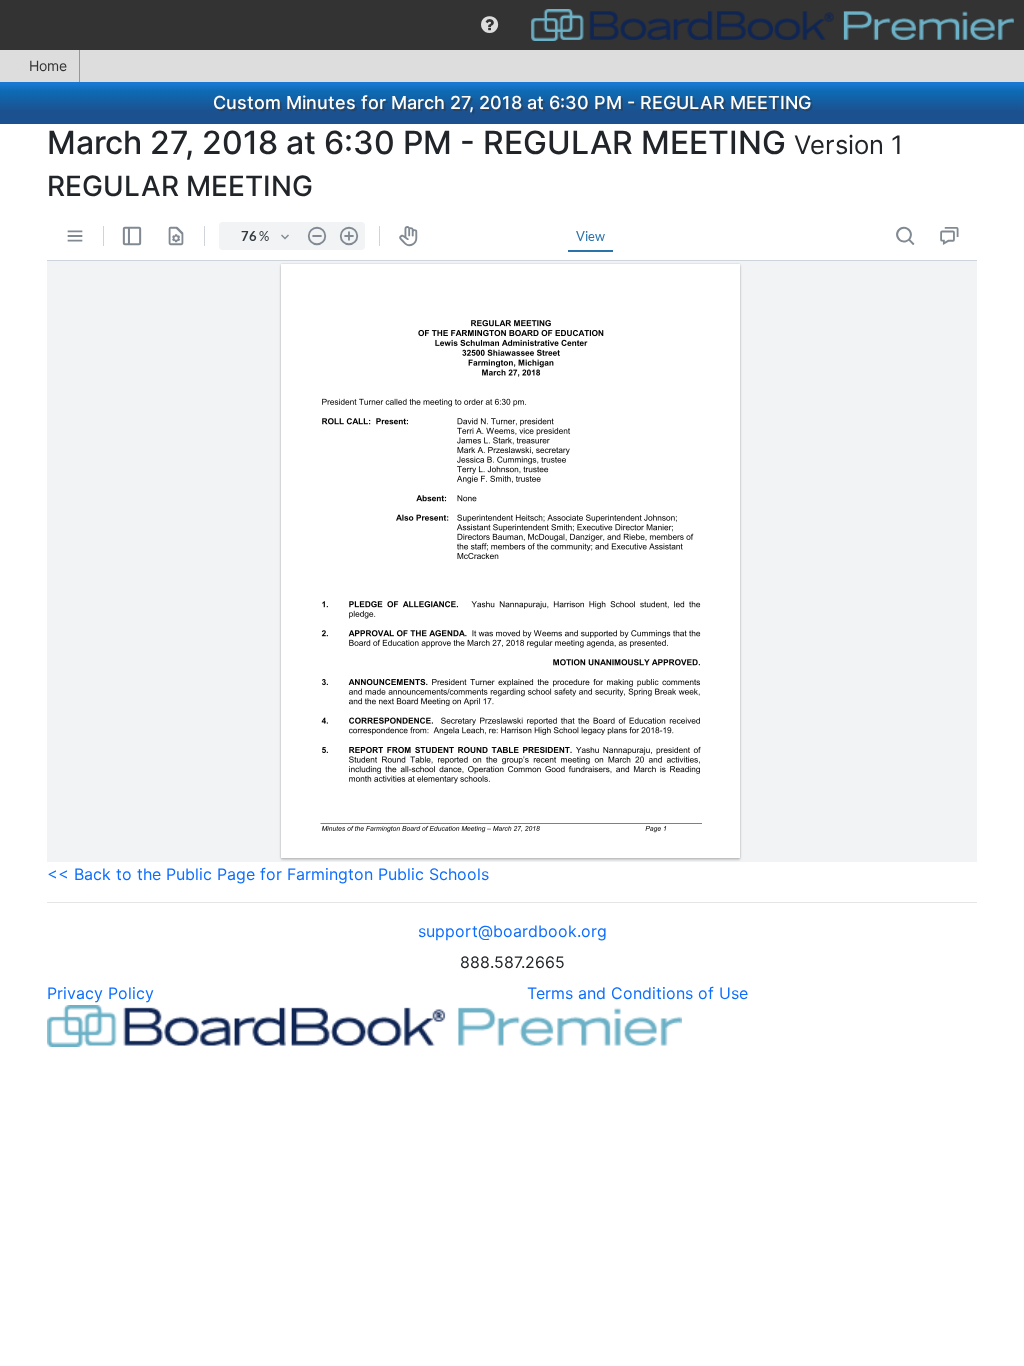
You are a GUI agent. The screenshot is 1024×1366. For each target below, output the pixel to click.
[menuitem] (489, 25)
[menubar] (512, 25)
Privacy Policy (100, 993)
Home (48, 65)
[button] (489, 25)
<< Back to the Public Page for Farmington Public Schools (268, 874)
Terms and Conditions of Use (637, 993)
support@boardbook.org (512, 931)
